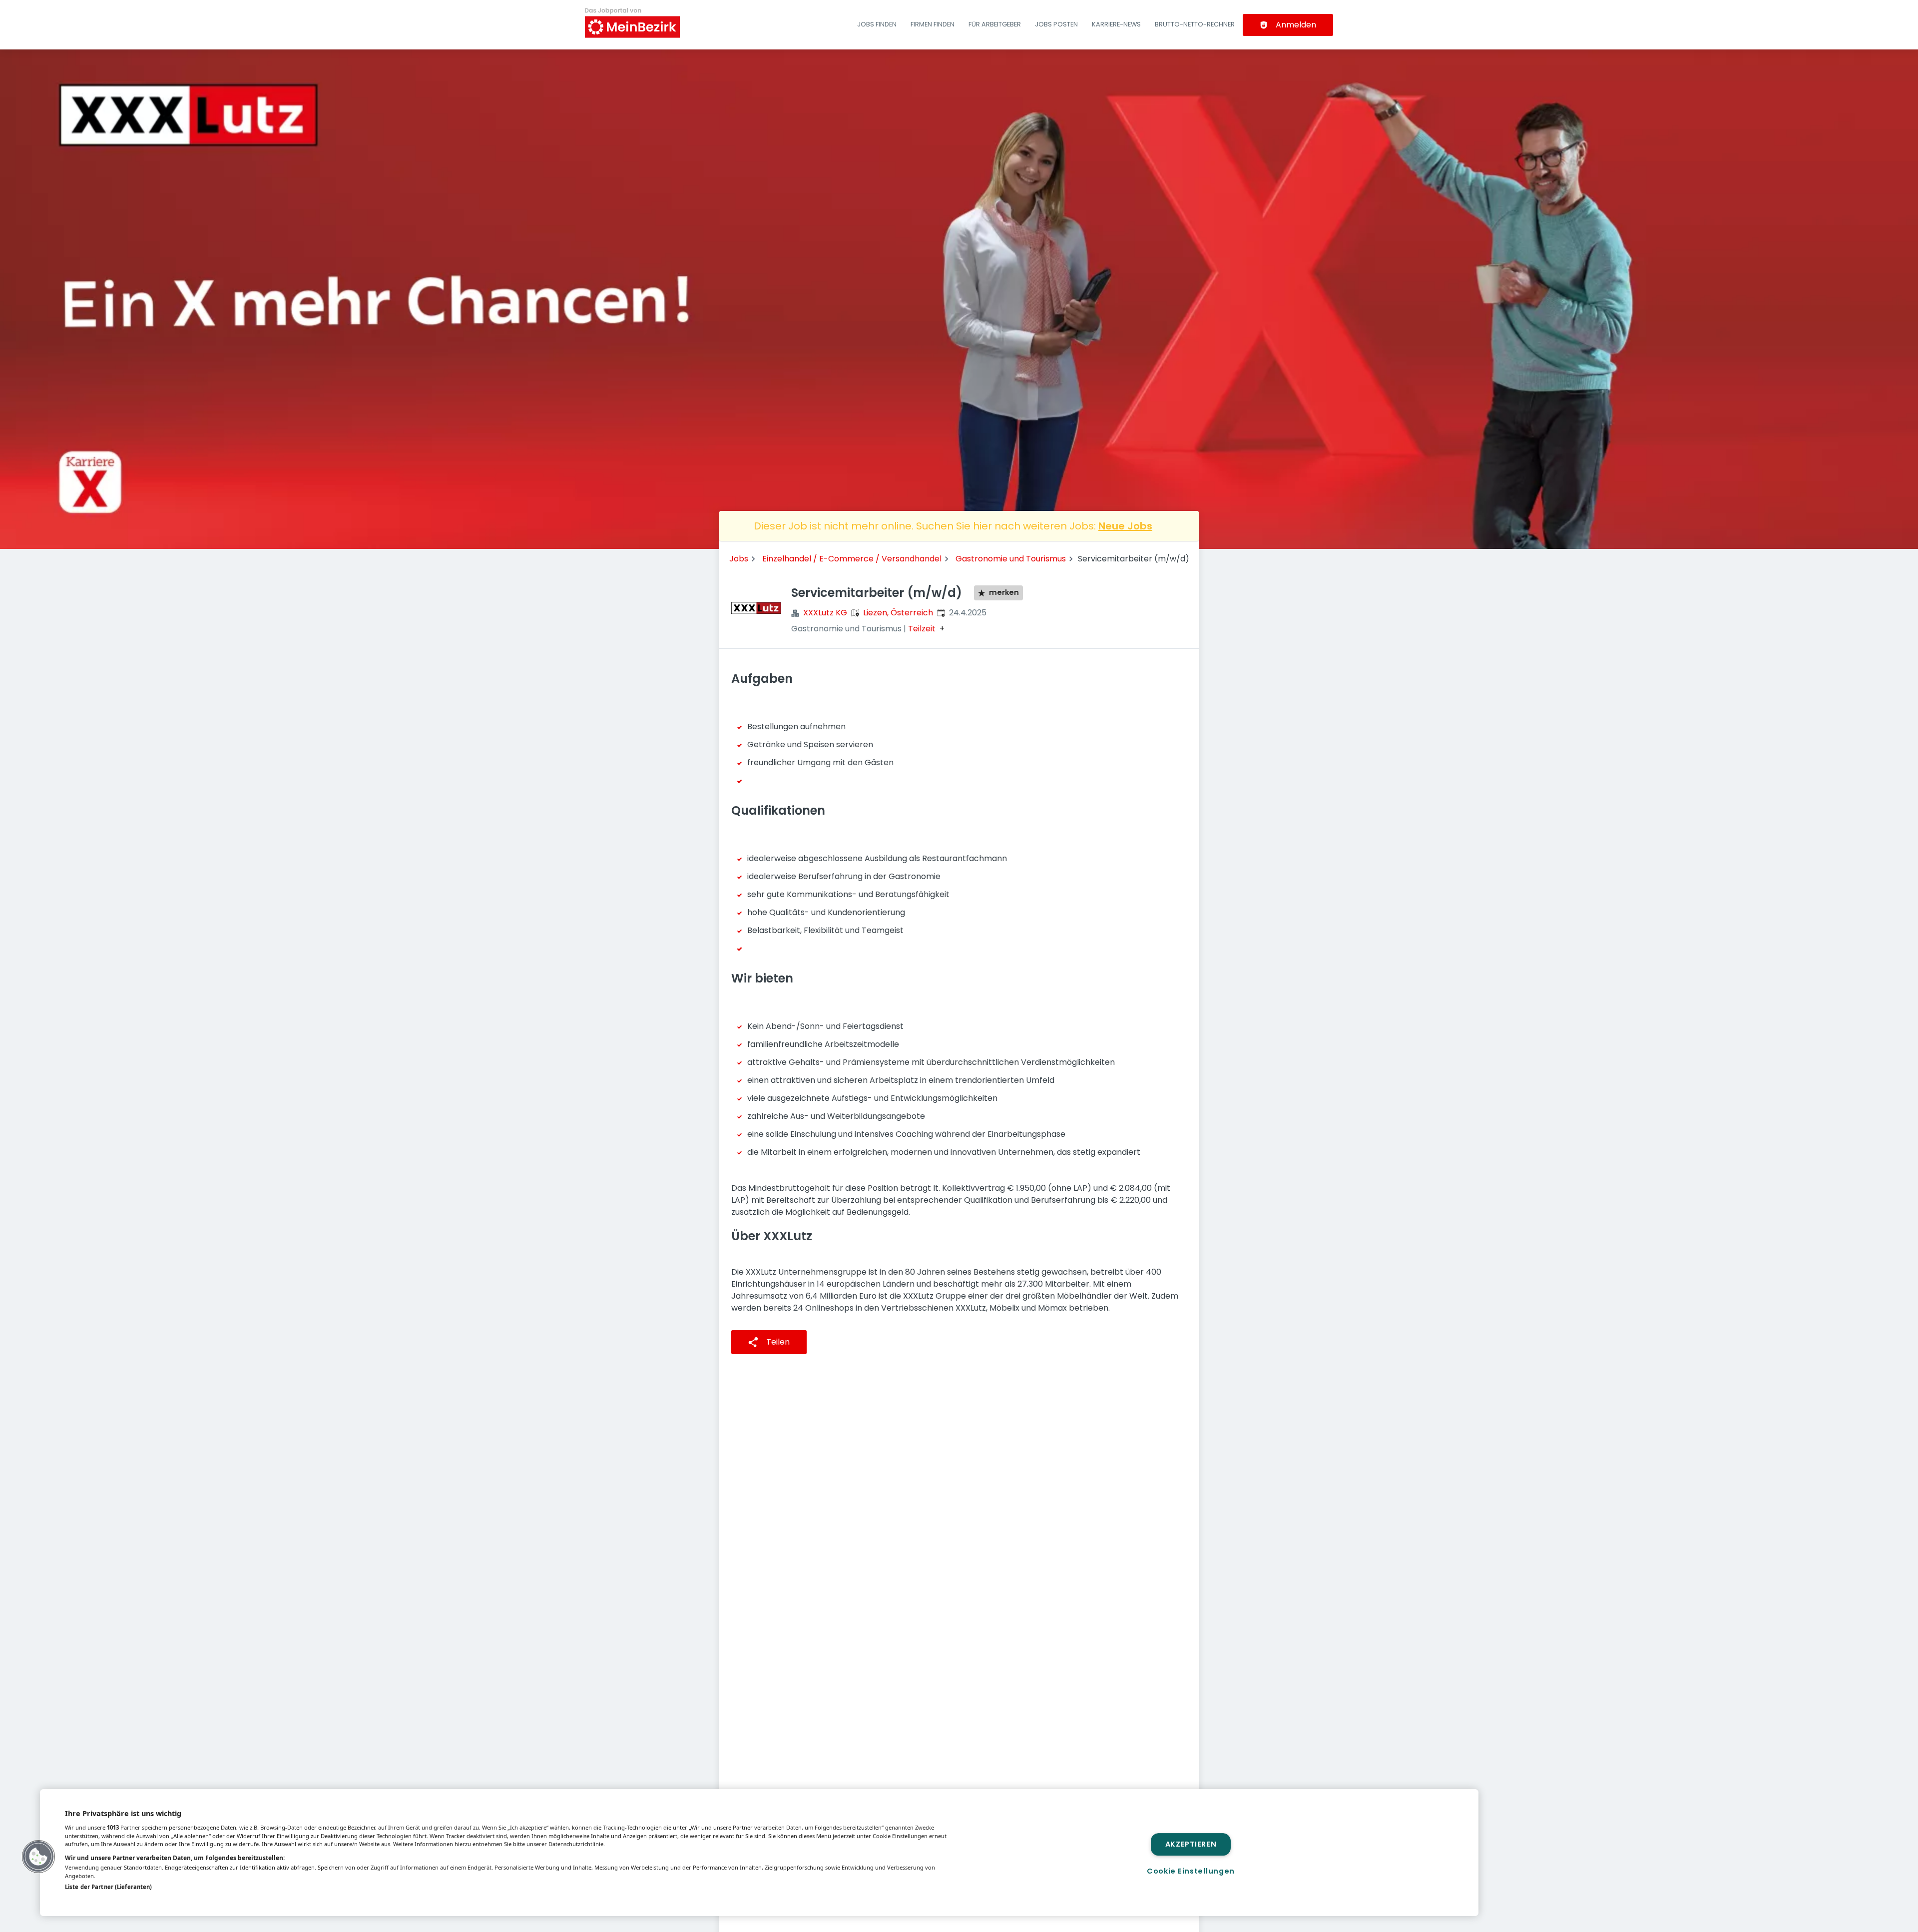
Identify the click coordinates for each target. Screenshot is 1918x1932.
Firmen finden (933, 24)
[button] (38, 1857)
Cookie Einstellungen (1191, 1871)
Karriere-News (1116, 24)
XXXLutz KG (825, 613)
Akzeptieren (1191, 1844)
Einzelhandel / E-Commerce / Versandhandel (852, 559)
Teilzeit (922, 629)
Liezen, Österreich (898, 613)
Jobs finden (877, 24)
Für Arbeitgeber (995, 24)
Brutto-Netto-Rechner (1195, 24)
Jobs (739, 559)
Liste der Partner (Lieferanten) (108, 1887)
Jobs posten (1056, 24)
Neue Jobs (1125, 526)
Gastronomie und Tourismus (1011, 559)
